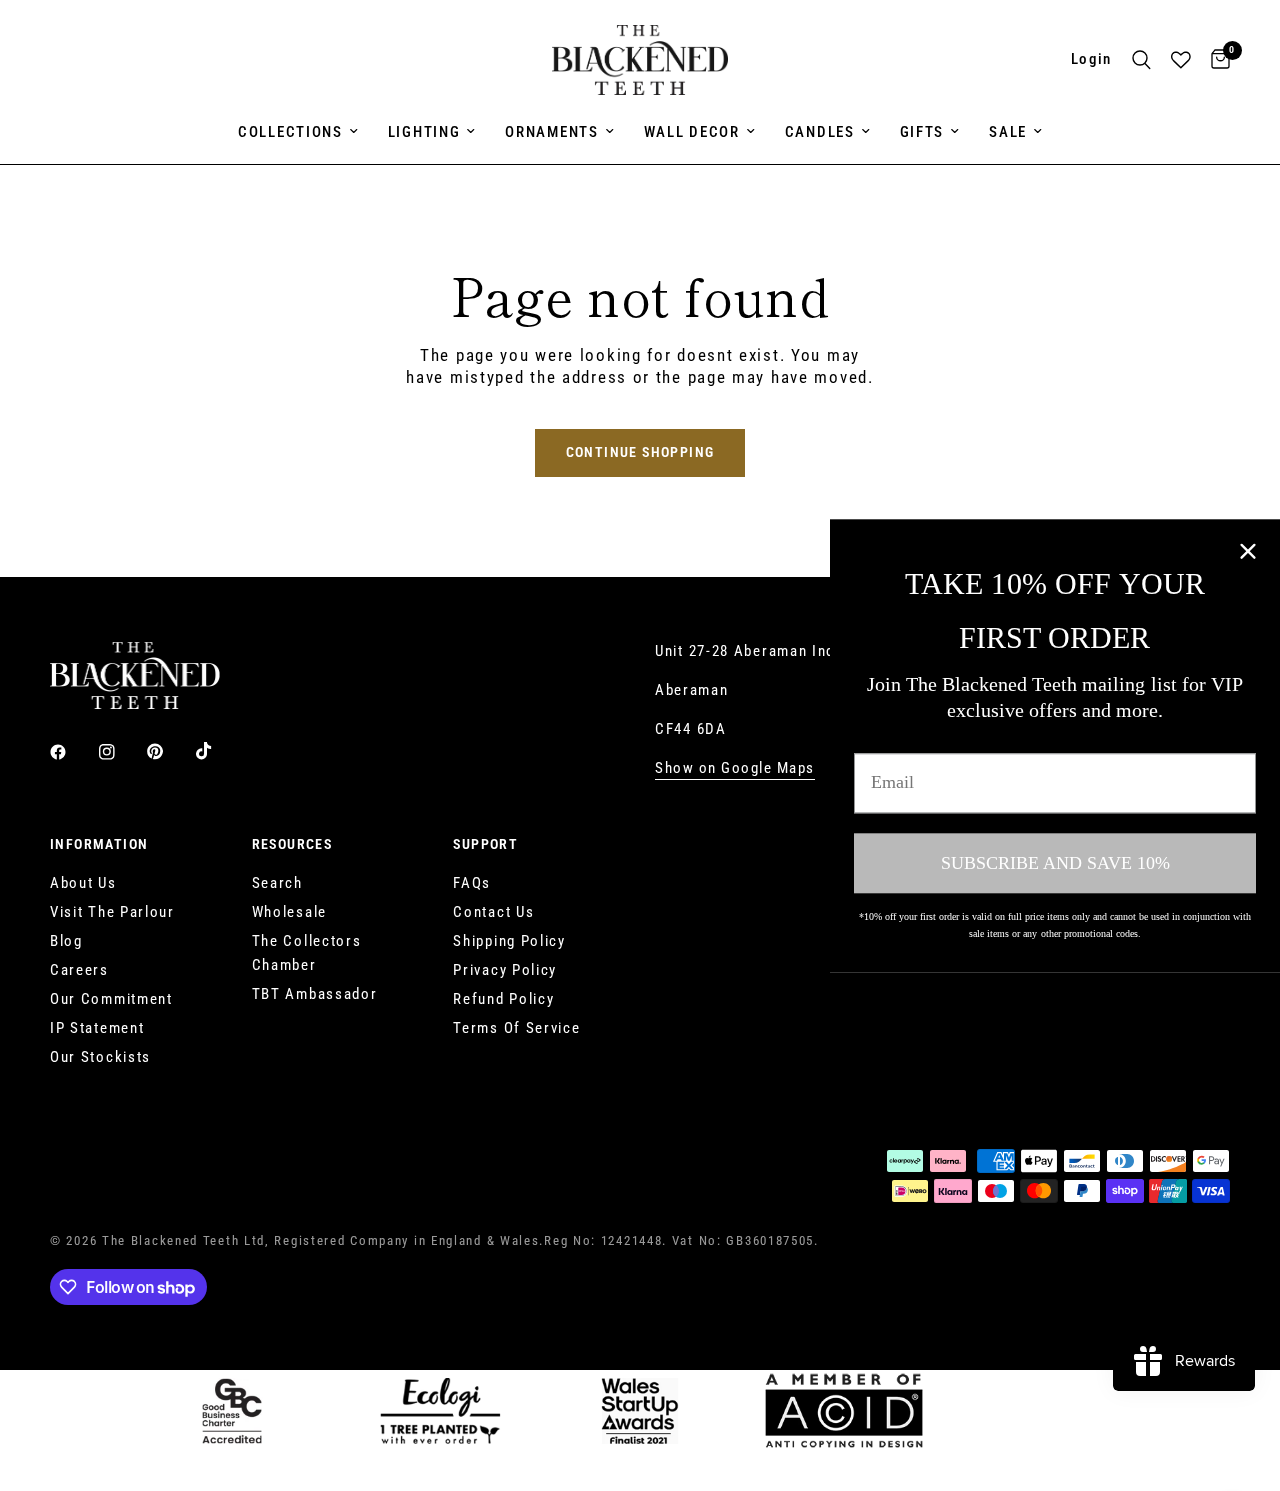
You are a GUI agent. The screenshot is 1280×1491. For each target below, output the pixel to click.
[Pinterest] (169, 751)
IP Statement (97, 1028)
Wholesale (289, 912)
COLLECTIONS (290, 132)
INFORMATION (99, 844)
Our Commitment (111, 999)
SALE (1008, 132)
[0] (1215, 60)
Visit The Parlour (112, 912)
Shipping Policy (509, 941)
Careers (79, 970)
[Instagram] (121, 752)
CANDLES (820, 132)
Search (277, 883)
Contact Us (493, 912)
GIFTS (922, 132)
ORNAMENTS (551, 132)
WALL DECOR (692, 132)
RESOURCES (292, 844)
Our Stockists (100, 1057)
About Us (83, 883)
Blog (66, 941)
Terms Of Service (516, 1028)
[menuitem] (298, 132)
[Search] (1141, 60)
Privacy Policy (505, 970)
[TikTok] (218, 751)
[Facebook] (72, 752)
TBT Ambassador (315, 994)
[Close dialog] (1248, 551)
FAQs (472, 883)
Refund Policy (503, 999)
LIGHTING (424, 132)
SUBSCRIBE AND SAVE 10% (1055, 862)
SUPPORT (485, 844)
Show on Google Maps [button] (735, 768)
